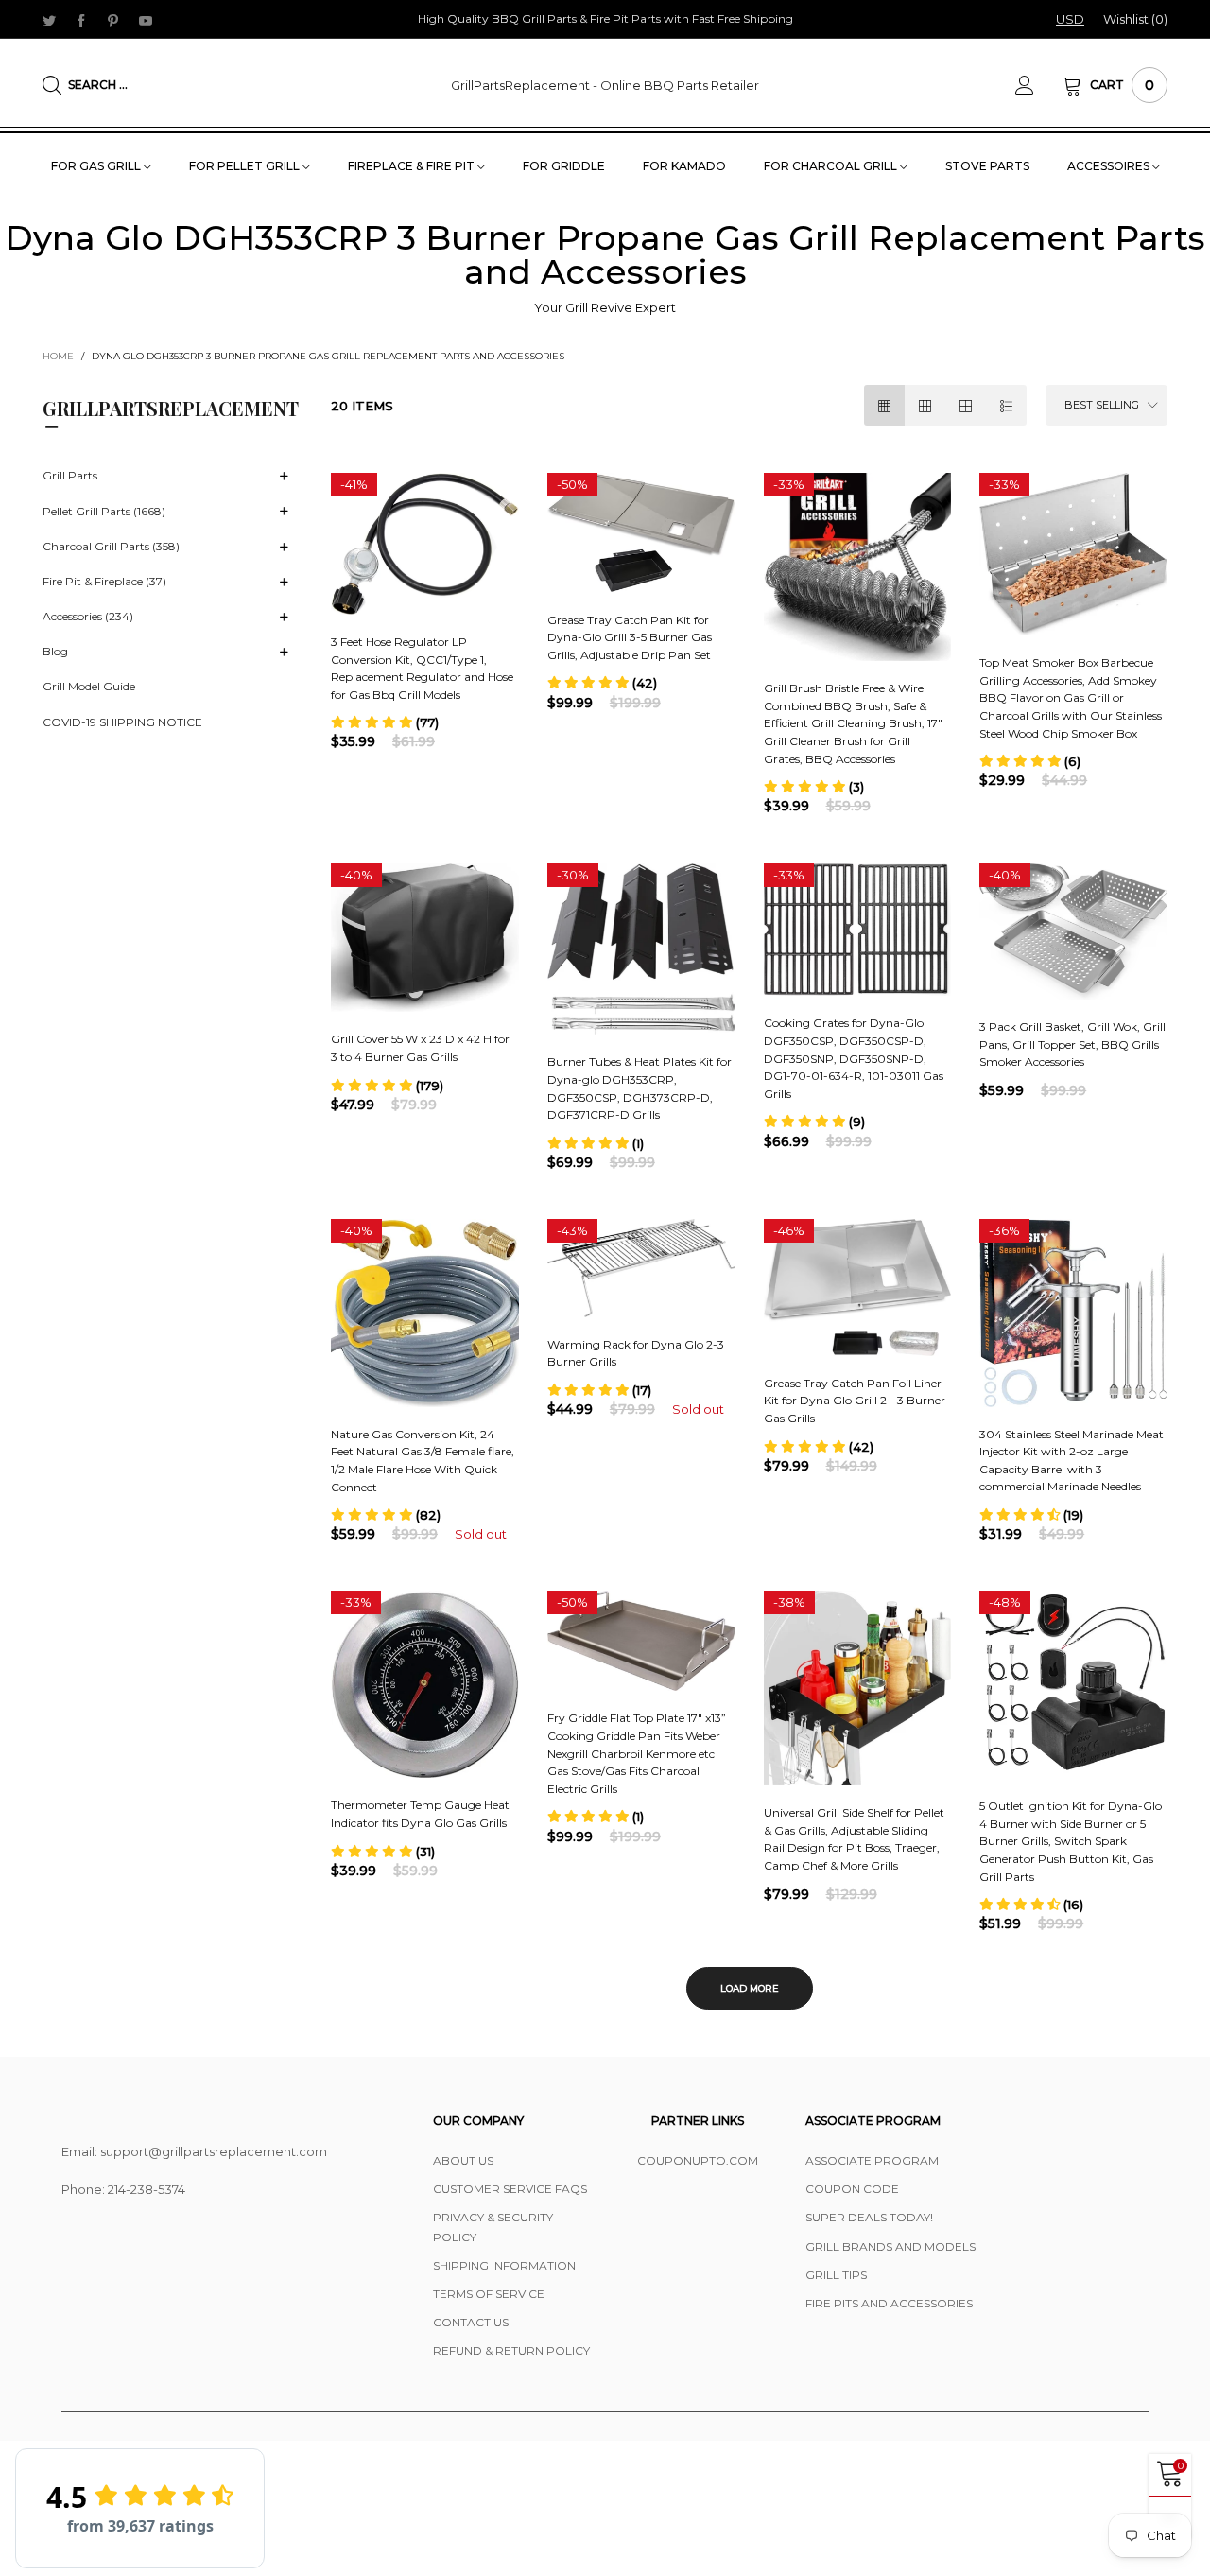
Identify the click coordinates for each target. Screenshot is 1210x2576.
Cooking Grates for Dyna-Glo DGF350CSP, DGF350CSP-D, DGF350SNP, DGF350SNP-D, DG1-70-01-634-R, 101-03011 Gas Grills (854, 1058)
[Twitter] (49, 20)
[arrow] (284, 477)
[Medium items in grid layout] (884, 405)
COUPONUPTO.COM (698, 2160)
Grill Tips (836, 2275)
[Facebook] (81, 20)
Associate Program (872, 2160)
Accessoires (1110, 166)
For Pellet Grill (246, 166)
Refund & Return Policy (511, 2350)
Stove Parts (987, 166)
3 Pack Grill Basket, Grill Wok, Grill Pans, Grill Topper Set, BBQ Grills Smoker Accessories (1072, 1044)
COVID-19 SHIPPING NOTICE (122, 722)
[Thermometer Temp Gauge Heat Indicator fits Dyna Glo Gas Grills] (425, 1684)
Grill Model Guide (89, 686)
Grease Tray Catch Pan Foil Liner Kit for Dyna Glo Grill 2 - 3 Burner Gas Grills (855, 1401)
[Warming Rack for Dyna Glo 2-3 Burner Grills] (641, 1268)
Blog (55, 651)
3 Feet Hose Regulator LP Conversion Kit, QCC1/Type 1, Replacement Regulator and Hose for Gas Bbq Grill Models (422, 668)
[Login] (1039, 85)
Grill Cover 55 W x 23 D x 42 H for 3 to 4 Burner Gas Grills (420, 1048)
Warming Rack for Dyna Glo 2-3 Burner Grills (636, 1353)
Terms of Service (489, 2294)
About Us (463, 2160)
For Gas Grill (97, 166)
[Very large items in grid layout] (966, 405)
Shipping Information (504, 2265)
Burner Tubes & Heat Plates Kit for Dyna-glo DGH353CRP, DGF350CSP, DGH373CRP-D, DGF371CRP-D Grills (640, 1088)
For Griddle (564, 166)
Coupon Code (852, 2189)
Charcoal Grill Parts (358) (111, 546)
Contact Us (471, 2322)
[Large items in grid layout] (925, 405)
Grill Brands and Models (890, 2246)
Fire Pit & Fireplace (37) (104, 581)
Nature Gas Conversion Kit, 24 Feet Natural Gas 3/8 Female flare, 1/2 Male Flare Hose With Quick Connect (423, 1461)
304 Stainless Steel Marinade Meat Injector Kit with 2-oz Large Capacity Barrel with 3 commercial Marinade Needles (1072, 1461)
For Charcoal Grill (832, 166)
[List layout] (1006, 405)
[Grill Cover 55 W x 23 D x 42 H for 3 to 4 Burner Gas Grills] (425, 938)
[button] (385, 722)
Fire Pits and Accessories (889, 2303)
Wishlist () (1135, 19)
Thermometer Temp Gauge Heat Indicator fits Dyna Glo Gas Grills (420, 1814)
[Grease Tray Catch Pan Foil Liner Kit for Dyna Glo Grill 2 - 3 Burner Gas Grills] (858, 1288)
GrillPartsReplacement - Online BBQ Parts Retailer (605, 85)
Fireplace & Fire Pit (413, 166)
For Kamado (684, 166)
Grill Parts (70, 475)
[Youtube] (146, 20)
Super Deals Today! (869, 2217)
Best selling (1102, 405)
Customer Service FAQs (510, 2189)
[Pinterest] (113, 20)
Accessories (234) (88, 616)
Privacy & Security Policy (493, 2227)
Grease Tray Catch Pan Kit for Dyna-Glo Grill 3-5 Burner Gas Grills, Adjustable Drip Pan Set (630, 637)
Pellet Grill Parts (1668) (104, 511)
